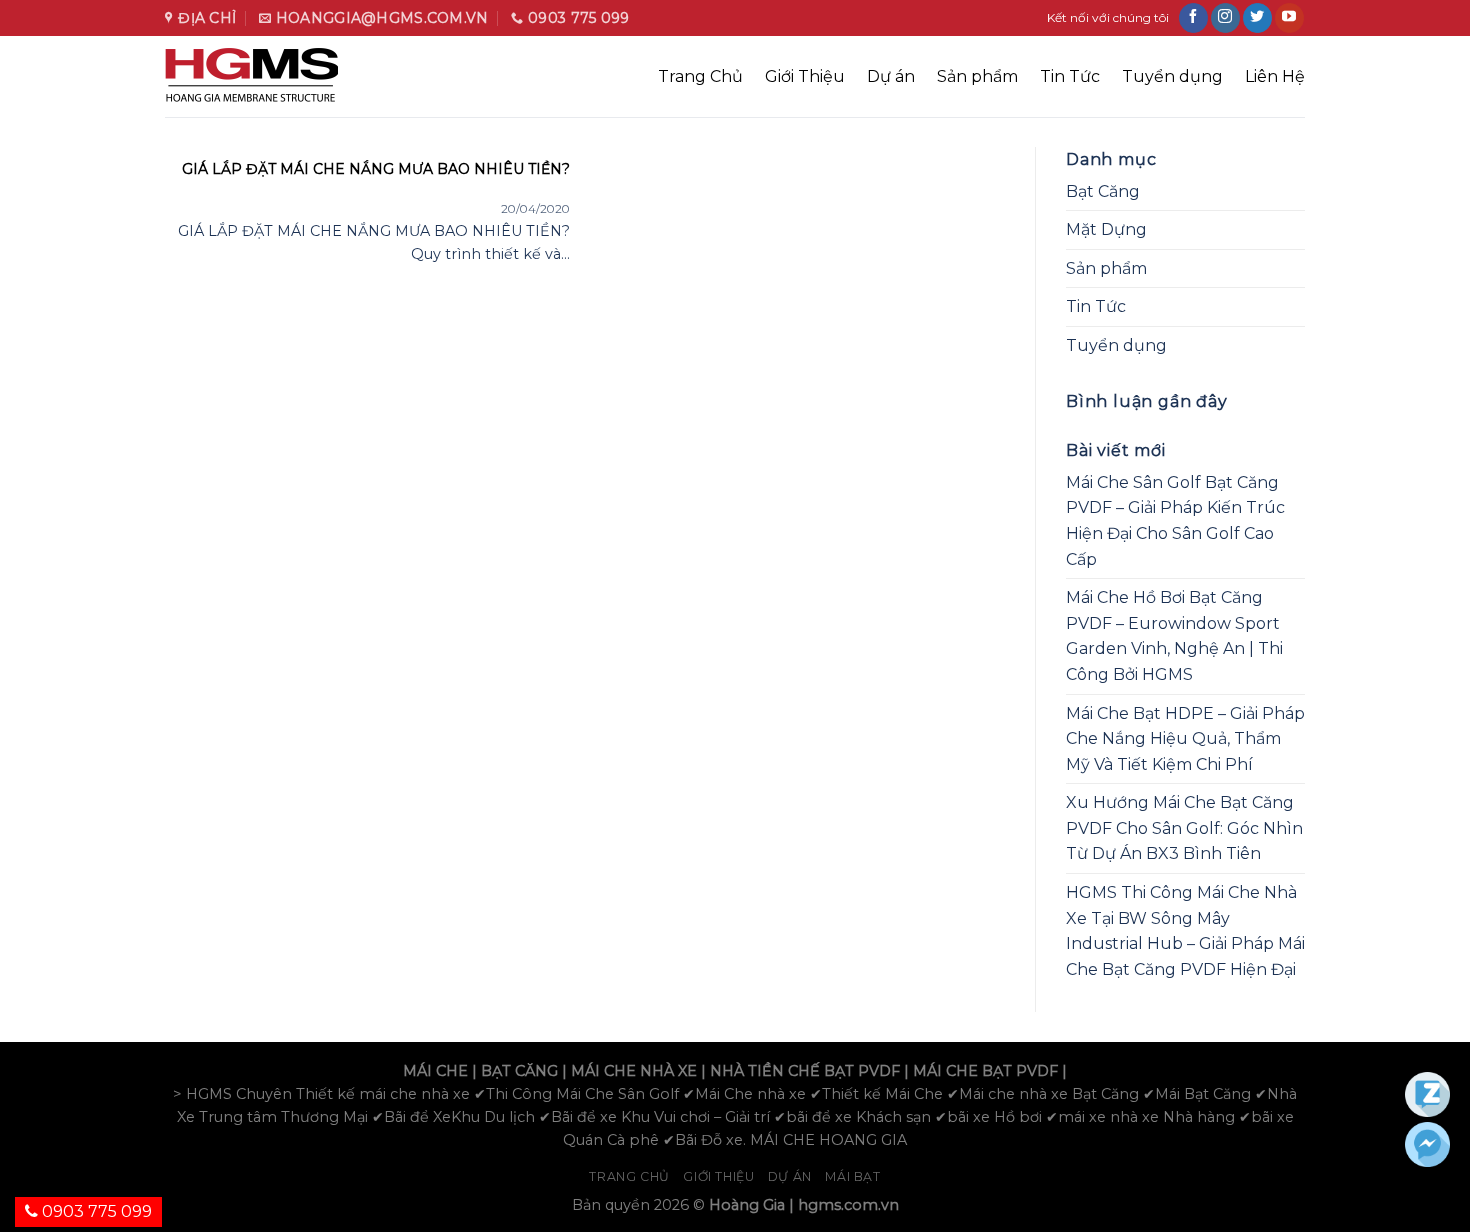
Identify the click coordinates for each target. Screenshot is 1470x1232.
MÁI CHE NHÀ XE (634, 1071)
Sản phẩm (977, 76)
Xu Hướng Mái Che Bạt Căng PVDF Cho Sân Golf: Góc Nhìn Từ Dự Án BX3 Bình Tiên (1184, 828)
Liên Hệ (1275, 76)
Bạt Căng (1103, 191)
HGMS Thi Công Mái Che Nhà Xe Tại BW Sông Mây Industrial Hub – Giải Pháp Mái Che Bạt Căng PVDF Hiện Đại (1185, 931)
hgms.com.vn (848, 1205)
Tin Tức (1070, 76)
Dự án (891, 76)
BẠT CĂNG (519, 1071)
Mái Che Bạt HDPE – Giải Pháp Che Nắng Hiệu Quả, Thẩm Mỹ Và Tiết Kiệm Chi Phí (1185, 739)
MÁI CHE (435, 1071)
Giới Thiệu (805, 76)
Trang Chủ (700, 76)
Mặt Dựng (1106, 229)
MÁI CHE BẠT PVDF (985, 1071)
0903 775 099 (95, 1211)
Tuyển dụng (1172, 76)
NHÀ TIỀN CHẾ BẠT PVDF (805, 1071)
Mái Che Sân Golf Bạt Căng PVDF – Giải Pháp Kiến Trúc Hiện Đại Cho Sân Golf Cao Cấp (1175, 521)
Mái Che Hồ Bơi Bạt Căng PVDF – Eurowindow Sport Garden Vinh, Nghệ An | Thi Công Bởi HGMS (1174, 636)
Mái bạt (852, 1176)
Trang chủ (629, 1176)
